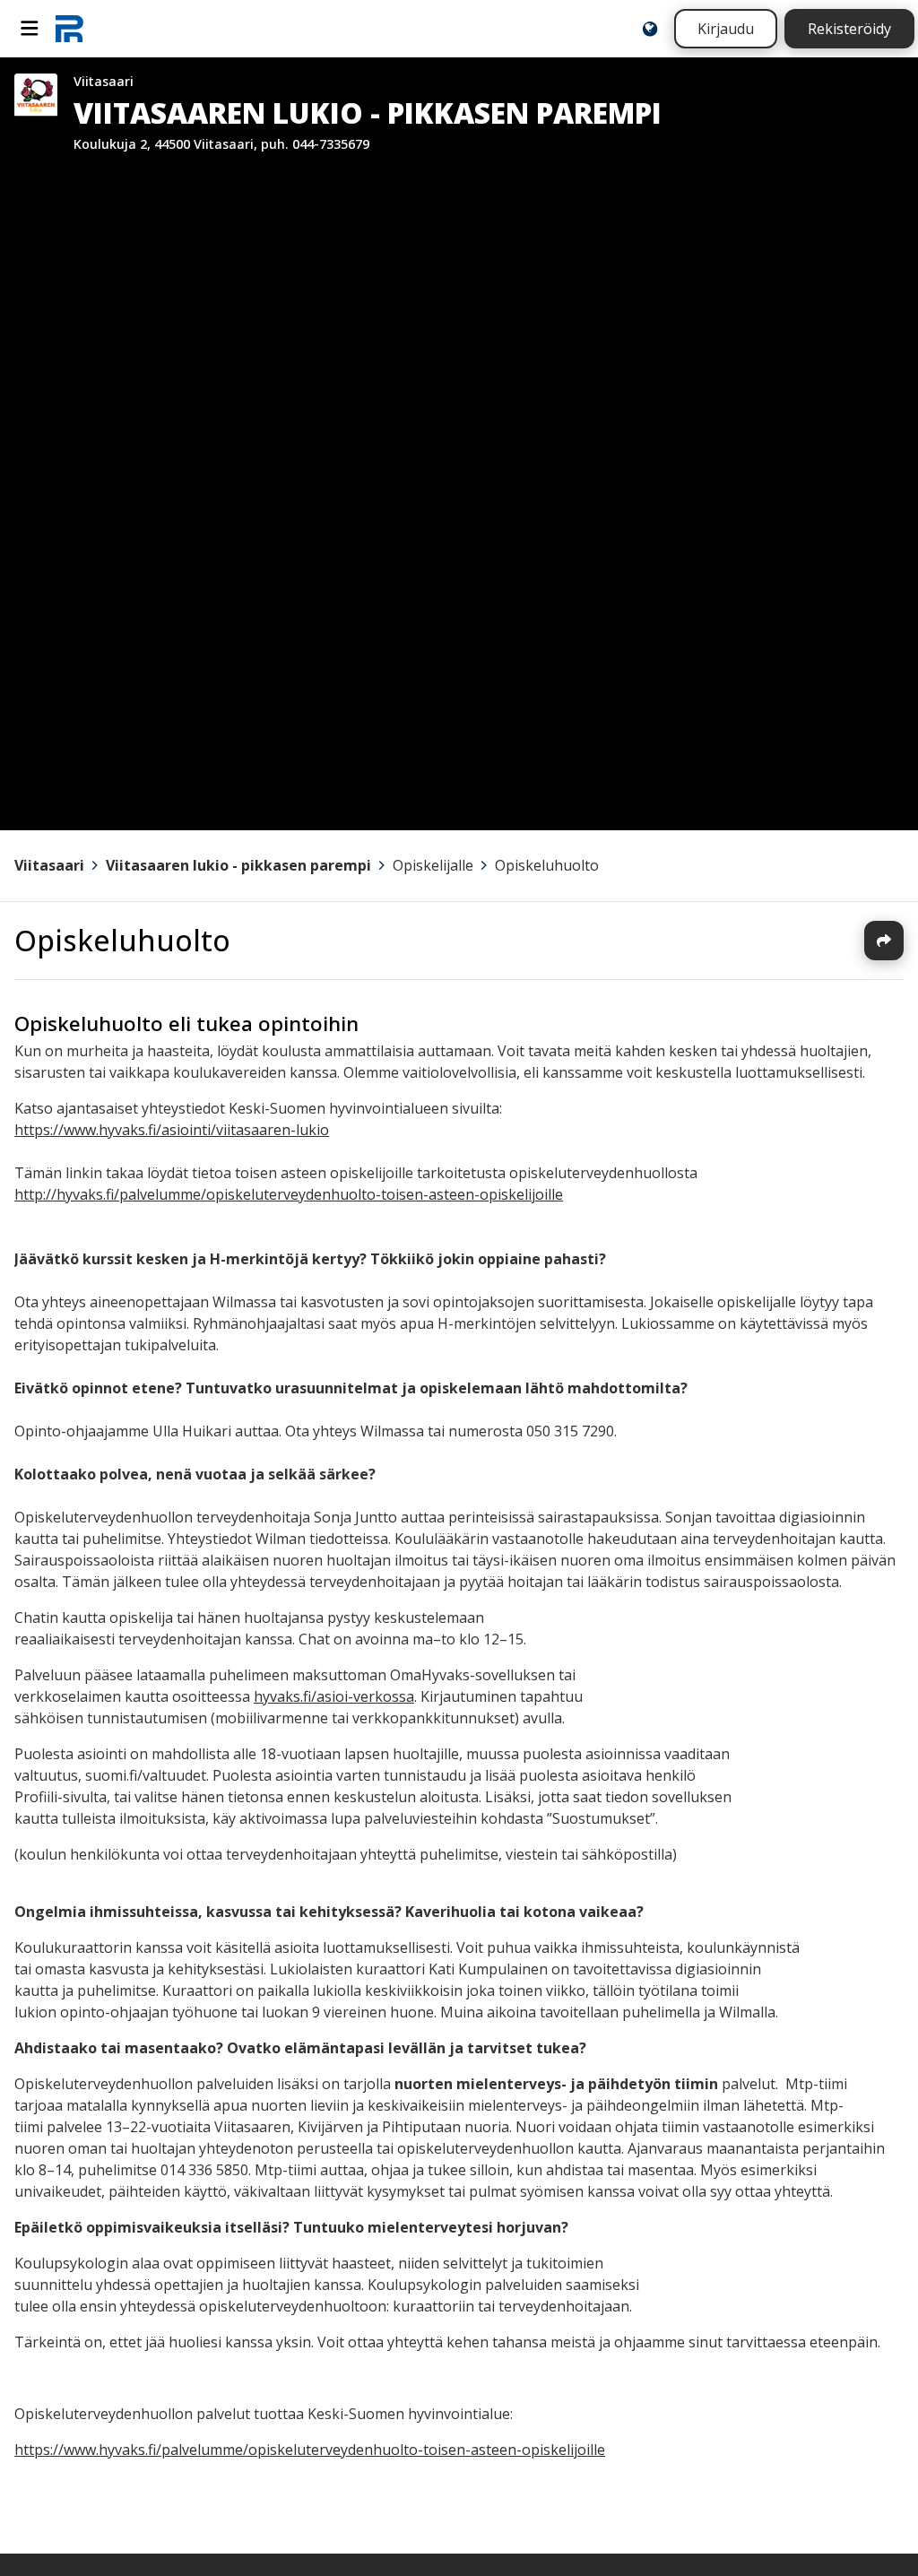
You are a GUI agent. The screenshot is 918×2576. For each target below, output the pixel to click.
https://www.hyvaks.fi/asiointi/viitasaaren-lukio (172, 1130)
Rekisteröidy (849, 29)
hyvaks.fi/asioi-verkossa (334, 1696)
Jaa (884, 941)
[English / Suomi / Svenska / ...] (650, 29)
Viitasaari (49, 865)
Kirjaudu (726, 29)
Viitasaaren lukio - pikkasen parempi (238, 865)
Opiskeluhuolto (547, 865)
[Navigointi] (30, 29)
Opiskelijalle (433, 865)
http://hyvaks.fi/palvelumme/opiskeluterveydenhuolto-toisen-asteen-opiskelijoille (289, 1194)
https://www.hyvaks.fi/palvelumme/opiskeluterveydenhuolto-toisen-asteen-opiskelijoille (310, 2450)
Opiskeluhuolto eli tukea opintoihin (186, 1023)
